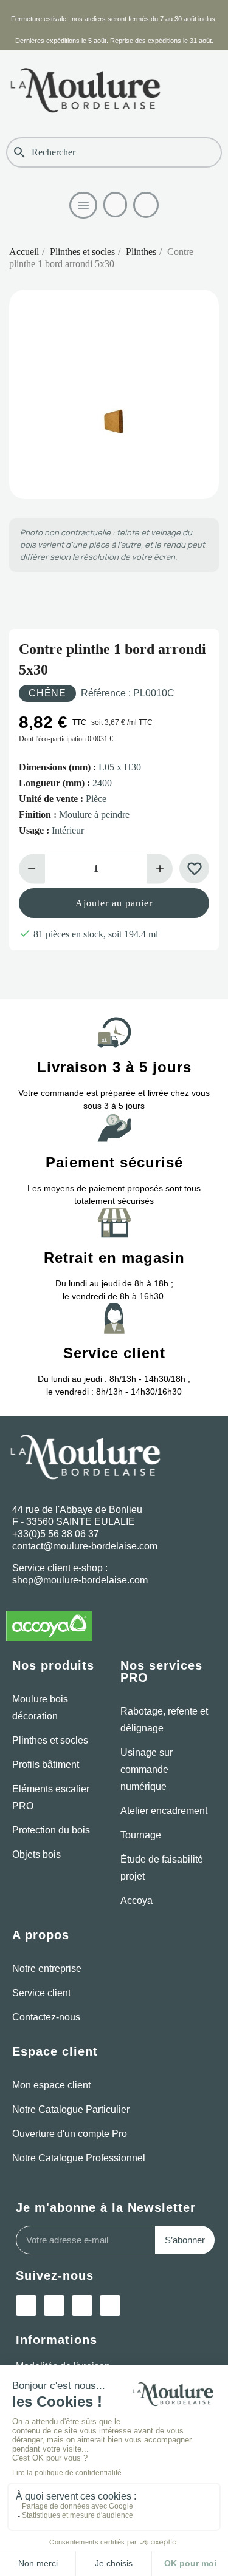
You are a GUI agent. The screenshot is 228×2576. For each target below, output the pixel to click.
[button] (115, 205)
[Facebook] (110, 2305)
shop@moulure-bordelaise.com (80, 1580)
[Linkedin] (54, 2305)
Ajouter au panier (114, 903)
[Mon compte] (146, 205)
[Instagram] (26, 2305)
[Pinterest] (82, 2305)
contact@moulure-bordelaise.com (85, 1546)
